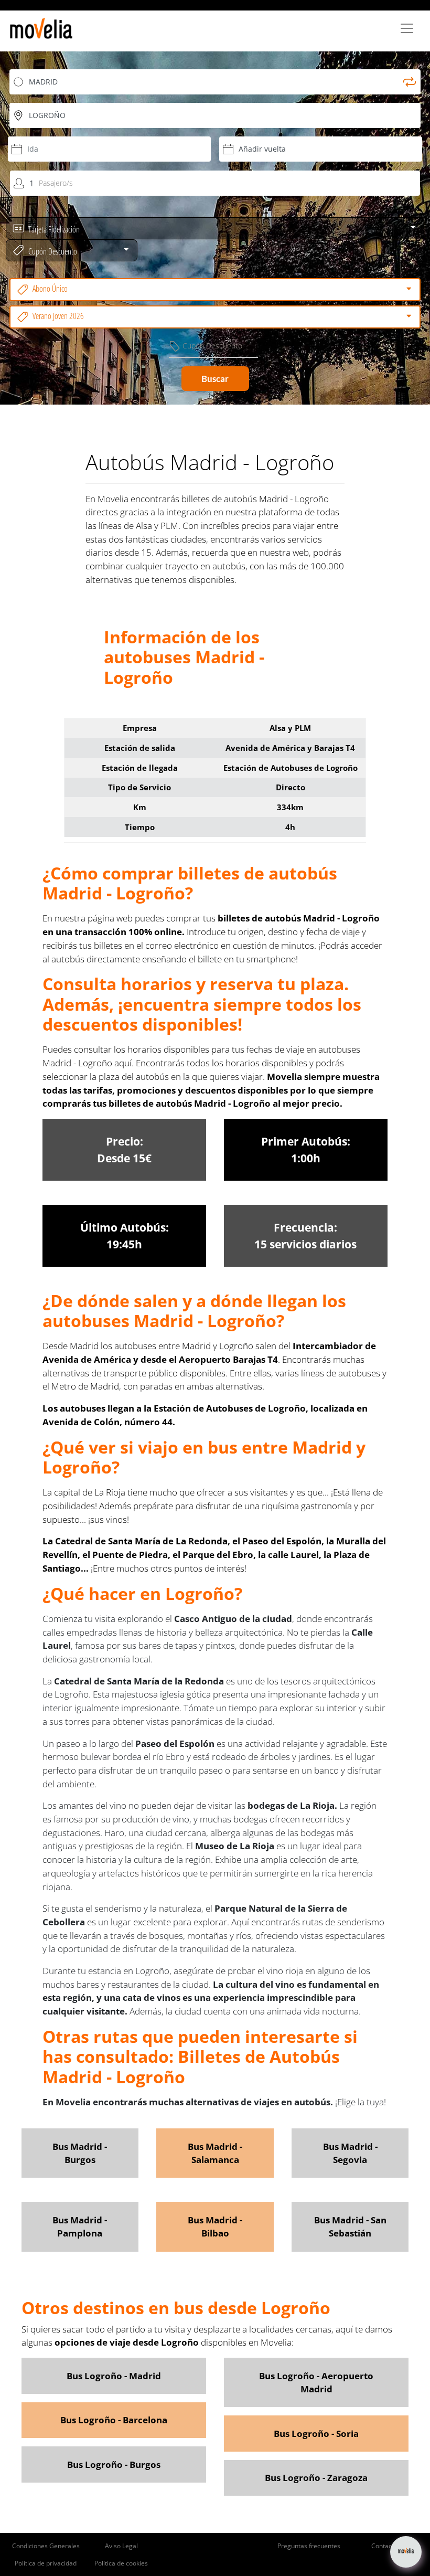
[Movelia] (41, 28)
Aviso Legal (121, 2546)
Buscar (215, 379)
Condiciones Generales (46, 2546)
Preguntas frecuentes (309, 2546)
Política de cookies (121, 2563)
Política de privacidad (46, 2563)
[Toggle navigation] (407, 28)
